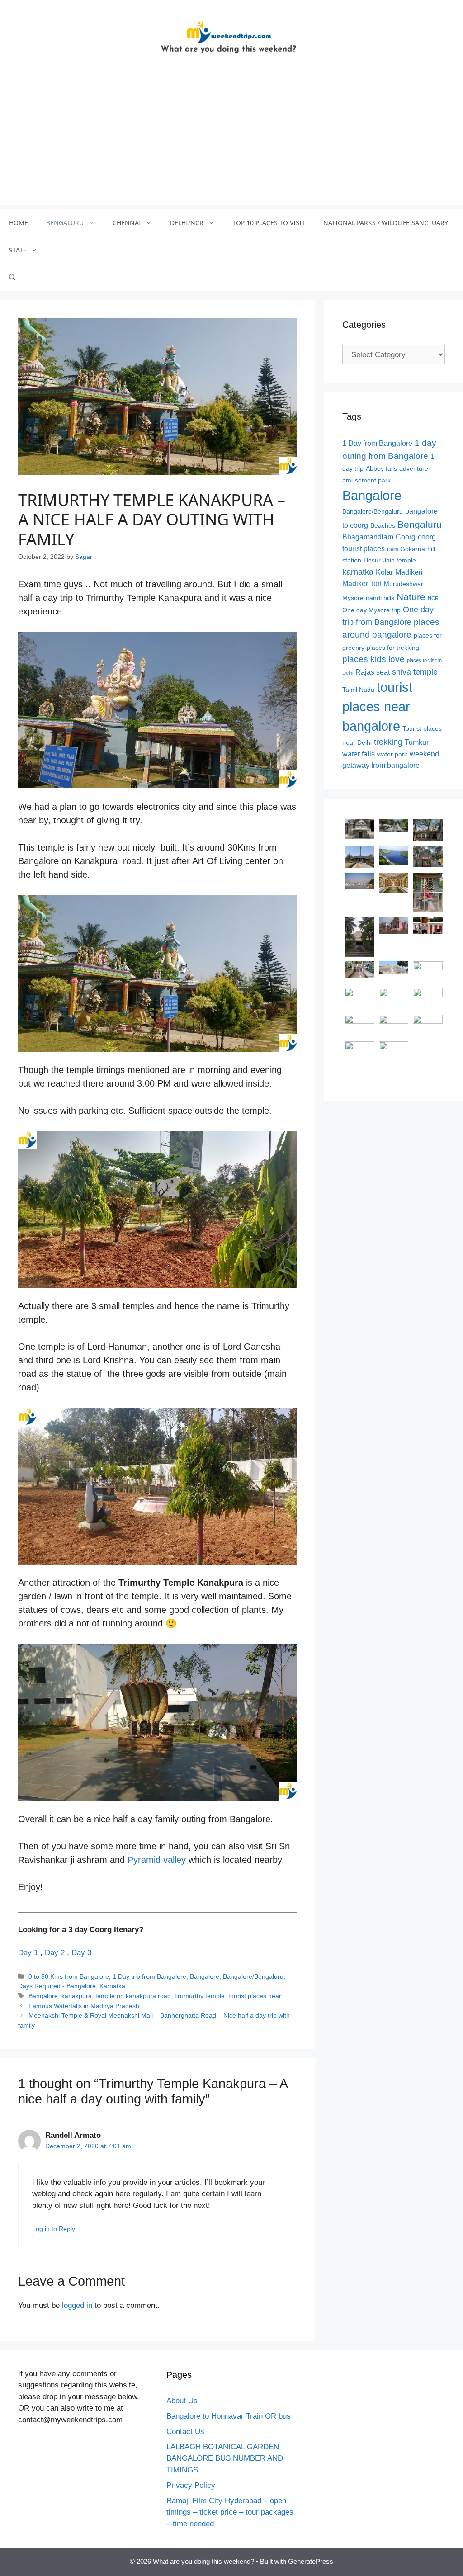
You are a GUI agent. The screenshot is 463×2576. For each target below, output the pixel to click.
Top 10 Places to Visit (269, 223)
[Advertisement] (231, 142)
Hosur (372, 560)
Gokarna (413, 549)
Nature (411, 597)
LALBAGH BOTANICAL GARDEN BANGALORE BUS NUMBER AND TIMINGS (225, 2458)
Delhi (392, 549)
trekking (388, 742)
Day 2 (55, 1953)
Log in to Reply (54, 2229)
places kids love (373, 659)
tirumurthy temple (200, 1996)
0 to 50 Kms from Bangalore (69, 1976)
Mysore (353, 598)
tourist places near (255, 1996)
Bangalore (205, 1976)
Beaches (383, 526)
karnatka (358, 572)
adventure (414, 469)
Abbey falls (381, 469)
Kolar (384, 572)
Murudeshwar (404, 584)
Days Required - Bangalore (57, 1986)
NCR (433, 598)
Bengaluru (65, 223)
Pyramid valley (158, 1860)
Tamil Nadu (358, 690)
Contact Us (185, 2432)
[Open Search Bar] (12, 277)
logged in (77, 2305)
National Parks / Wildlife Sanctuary (386, 223)
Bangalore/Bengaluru (253, 1976)
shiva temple (415, 672)
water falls (359, 754)
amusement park (366, 480)
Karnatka (112, 1986)
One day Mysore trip (371, 610)
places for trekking (393, 648)
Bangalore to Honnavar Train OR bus (229, 2416)
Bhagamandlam (368, 537)
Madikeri (409, 572)
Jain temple (399, 560)
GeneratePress (311, 2561)
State (18, 250)
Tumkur (417, 742)
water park (392, 754)
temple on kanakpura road (133, 1996)
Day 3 (81, 1953)
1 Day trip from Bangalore (149, 1976)
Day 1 (28, 1953)
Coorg (406, 537)
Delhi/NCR (187, 223)
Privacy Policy (191, 2485)
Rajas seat (373, 672)
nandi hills (380, 598)
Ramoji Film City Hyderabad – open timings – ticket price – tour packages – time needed (230, 2512)
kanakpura (77, 1996)
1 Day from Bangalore (377, 443)
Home (19, 223)
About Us (182, 2401)
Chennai (127, 223)
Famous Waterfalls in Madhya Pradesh (84, 2006)
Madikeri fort (362, 584)
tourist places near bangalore (377, 707)
